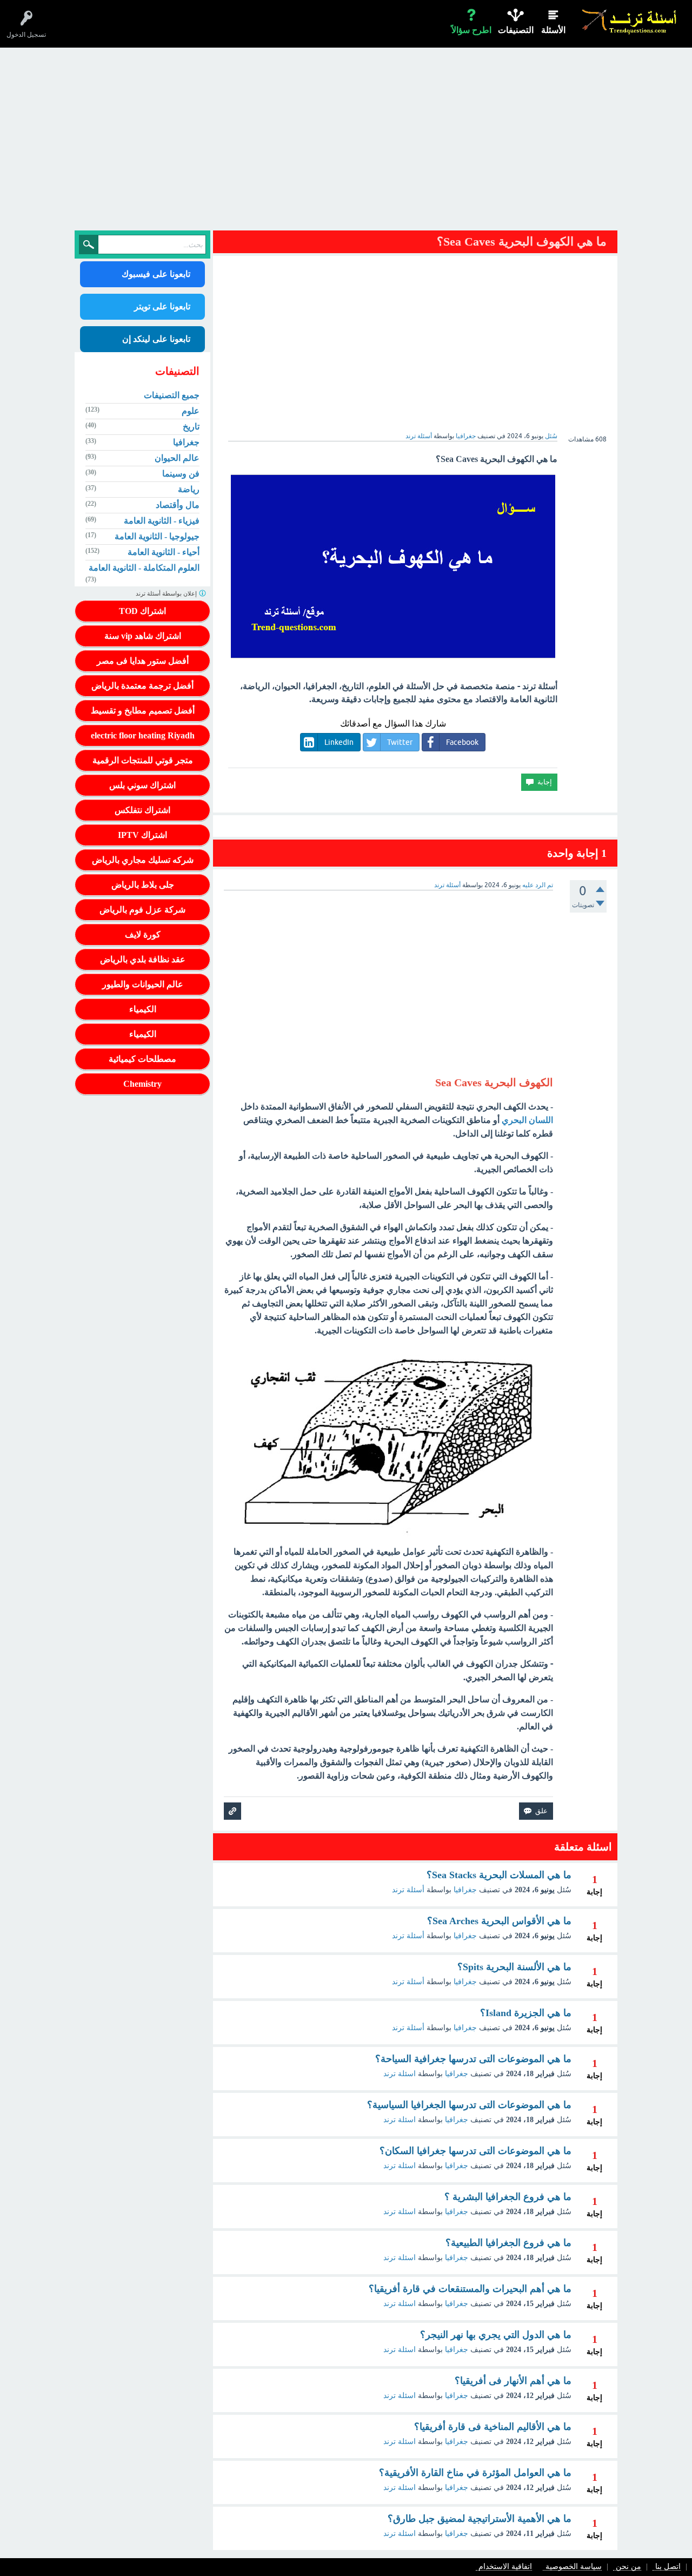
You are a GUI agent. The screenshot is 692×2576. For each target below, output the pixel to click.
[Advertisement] (346, 142)
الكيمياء (143, 1009)
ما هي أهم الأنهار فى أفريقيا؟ (513, 2381)
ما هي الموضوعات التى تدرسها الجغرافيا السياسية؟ (469, 2105)
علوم (191, 411)
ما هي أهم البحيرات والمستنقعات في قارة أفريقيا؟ (470, 2289)
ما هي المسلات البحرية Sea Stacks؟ (499, 1875)
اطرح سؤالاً (471, 30)
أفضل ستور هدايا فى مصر (143, 661)
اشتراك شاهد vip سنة (143, 636)
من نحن (628, 2567)
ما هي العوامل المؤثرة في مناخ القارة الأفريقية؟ (475, 2473)
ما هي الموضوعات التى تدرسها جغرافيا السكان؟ (475, 2151)
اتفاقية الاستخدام (505, 2567)
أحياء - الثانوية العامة (164, 552)
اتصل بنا (668, 2567)
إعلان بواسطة (167, 593)
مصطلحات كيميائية (142, 1059)
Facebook (462, 742)
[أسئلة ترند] (630, 21)
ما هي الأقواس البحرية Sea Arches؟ (499, 1921)
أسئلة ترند (408, 1890)
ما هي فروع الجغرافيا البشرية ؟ (508, 2197)
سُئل (551, 436)
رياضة (189, 489)
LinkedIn (339, 742)
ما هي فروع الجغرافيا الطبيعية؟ (508, 2243)
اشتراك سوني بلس (142, 785)
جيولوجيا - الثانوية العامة (157, 536)
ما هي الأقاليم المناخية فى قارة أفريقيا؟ (493, 2427)
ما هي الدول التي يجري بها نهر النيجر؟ (496, 2335)
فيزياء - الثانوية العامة (162, 521)
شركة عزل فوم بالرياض (142, 910)
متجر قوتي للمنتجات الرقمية (143, 760)
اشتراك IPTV (142, 835)
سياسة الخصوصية (574, 2567)
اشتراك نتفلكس (142, 810)
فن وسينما (181, 474)
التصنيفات (516, 30)
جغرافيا (466, 436)
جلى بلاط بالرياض (143, 885)
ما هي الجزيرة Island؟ (526, 2013)
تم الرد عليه (538, 885)
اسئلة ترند (400, 2074)
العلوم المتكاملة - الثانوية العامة (144, 568)
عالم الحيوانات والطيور (143, 984)
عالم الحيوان (177, 458)
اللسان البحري (527, 1120)
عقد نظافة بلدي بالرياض (143, 959)
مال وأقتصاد (178, 505)
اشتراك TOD (142, 611)
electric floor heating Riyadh (143, 735)
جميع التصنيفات (172, 395)
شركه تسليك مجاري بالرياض (143, 860)
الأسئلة (553, 30)
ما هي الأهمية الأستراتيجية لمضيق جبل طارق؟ (480, 2519)
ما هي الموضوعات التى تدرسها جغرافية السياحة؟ (473, 2059)
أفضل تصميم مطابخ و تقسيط (143, 711)
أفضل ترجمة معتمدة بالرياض (142, 686)
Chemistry (142, 1084)
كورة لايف (143, 934)
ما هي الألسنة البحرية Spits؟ (514, 1967)
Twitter (400, 742)
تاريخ (191, 427)
